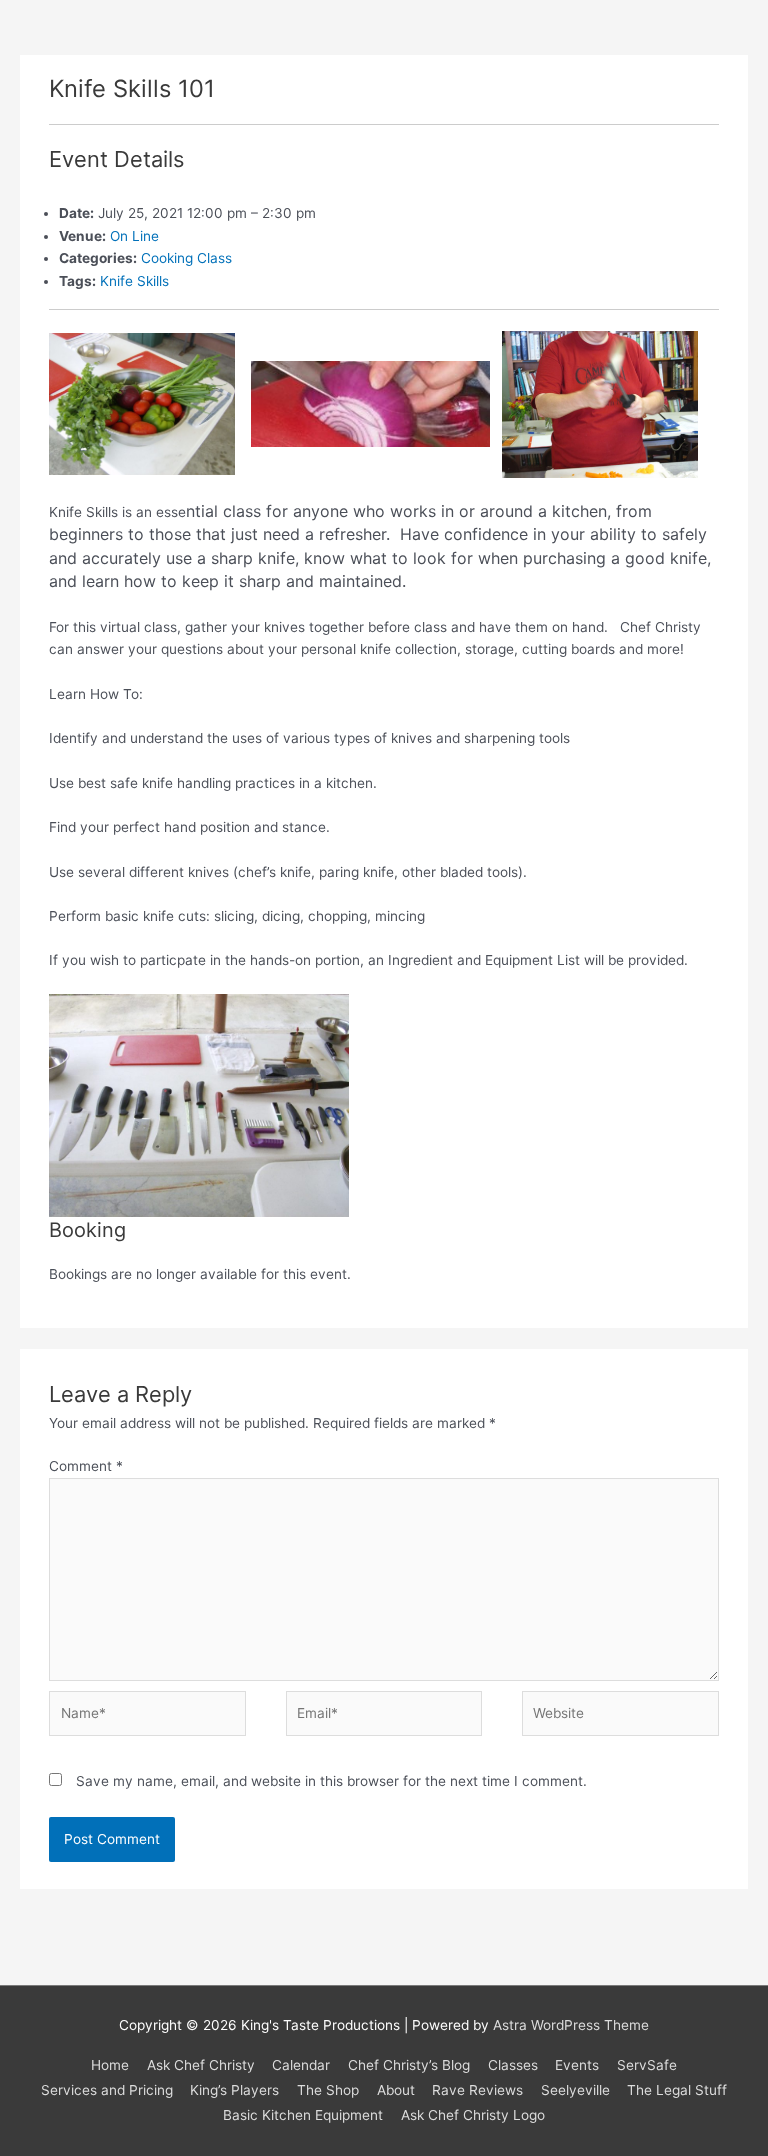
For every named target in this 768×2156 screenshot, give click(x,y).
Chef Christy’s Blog (409, 2065)
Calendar (301, 2065)
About (396, 2090)
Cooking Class (186, 258)
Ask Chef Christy (201, 2065)
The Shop (328, 2090)
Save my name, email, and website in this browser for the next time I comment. (331, 1781)
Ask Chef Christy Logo (473, 2115)
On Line (134, 236)
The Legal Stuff (677, 2090)
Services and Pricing (107, 2090)
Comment (86, 1466)
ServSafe (647, 2065)
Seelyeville (575, 2090)
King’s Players (234, 2090)
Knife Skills (134, 281)
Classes (513, 2065)
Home (110, 2065)
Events (577, 2065)
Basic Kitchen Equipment (303, 2115)
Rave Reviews (477, 2090)
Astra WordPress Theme (571, 2025)
